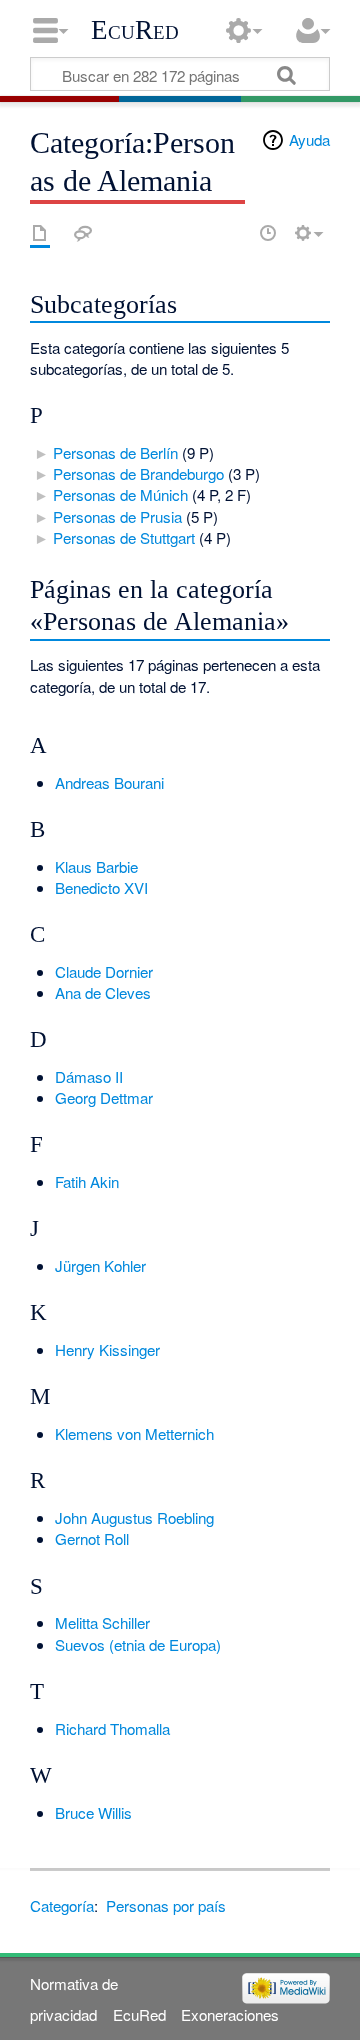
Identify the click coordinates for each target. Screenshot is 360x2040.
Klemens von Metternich (134, 1433)
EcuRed (135, 30)
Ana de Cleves (103, 992)
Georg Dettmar (104, 1097)
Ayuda (309, 139)
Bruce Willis (93, 1812)
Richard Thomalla (112, 1728)
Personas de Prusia (117, 516)
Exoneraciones (230, 2014)
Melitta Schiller (102, 1622)
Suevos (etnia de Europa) (138, 1644)
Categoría (62, 1905)
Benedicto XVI (101, 887)
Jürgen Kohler (100, 1265)
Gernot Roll (92, 1538)
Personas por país (166, 1905)
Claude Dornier (104, 971)
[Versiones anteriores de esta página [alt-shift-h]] (268, 233)
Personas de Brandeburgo (138, 473)
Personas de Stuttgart (124, 537)
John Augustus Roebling (134, 1517)
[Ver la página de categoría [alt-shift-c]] (40, 233)
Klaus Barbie (96, 866)
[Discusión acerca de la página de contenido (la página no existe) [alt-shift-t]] (83, 233)
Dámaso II (89, 1076)
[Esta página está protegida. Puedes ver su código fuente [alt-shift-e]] (233, 233)
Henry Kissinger (107, 1349)
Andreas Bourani (109, 782)
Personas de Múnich (120, 494)
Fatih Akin (87, 1181)
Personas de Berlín (115, 452)
